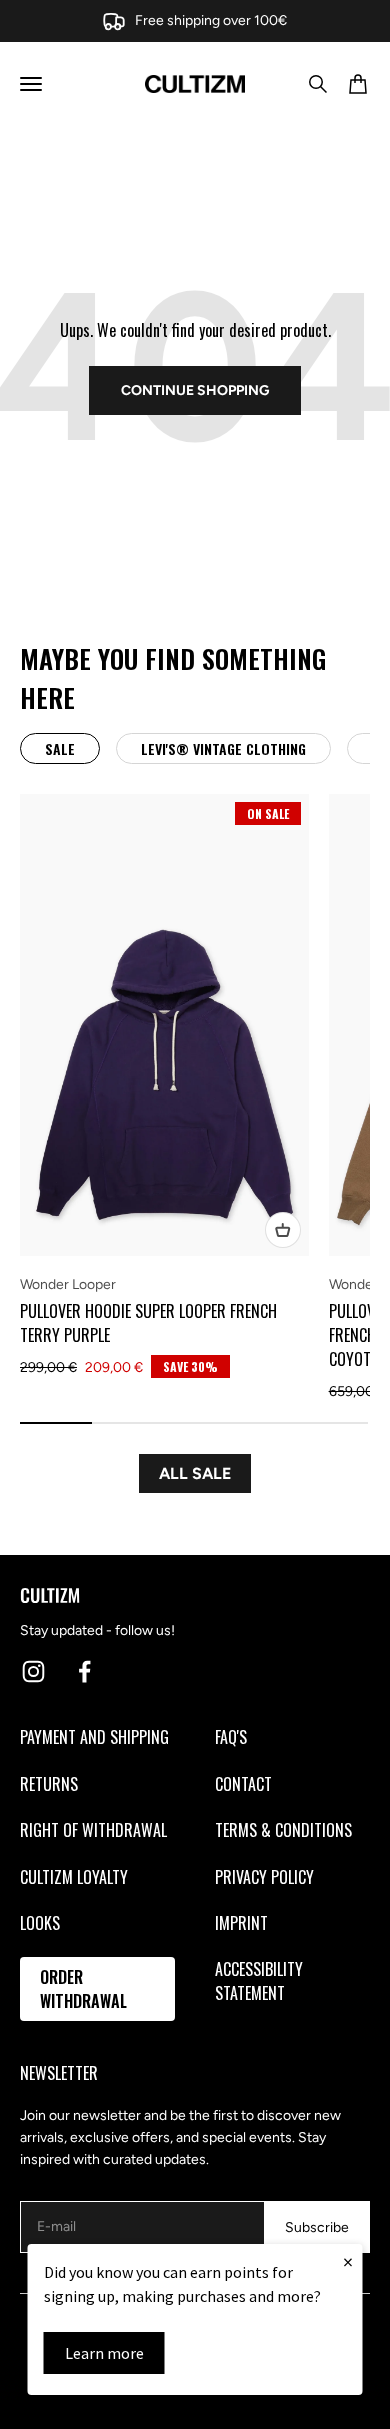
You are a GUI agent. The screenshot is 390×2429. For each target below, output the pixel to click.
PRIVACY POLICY (264, 1877)
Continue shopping (195, 390)
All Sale (195, 1473)
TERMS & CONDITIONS (283, 1830)
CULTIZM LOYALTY (74, 1877)
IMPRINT (241, 1923)
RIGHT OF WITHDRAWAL (93, 1830)
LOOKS (40, 1923)
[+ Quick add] (283, 1230)
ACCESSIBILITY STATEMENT (259, 1981)
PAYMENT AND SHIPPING (94, 1737)
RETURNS (49, 1784)
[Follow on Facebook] (84, 1671)
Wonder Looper (68, 1284)
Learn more (104, 2353)
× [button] (348, 2261)
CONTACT (243, 1784)
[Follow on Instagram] (33, 1671)
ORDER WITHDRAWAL (83, 1989)
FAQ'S (231, 1737)
